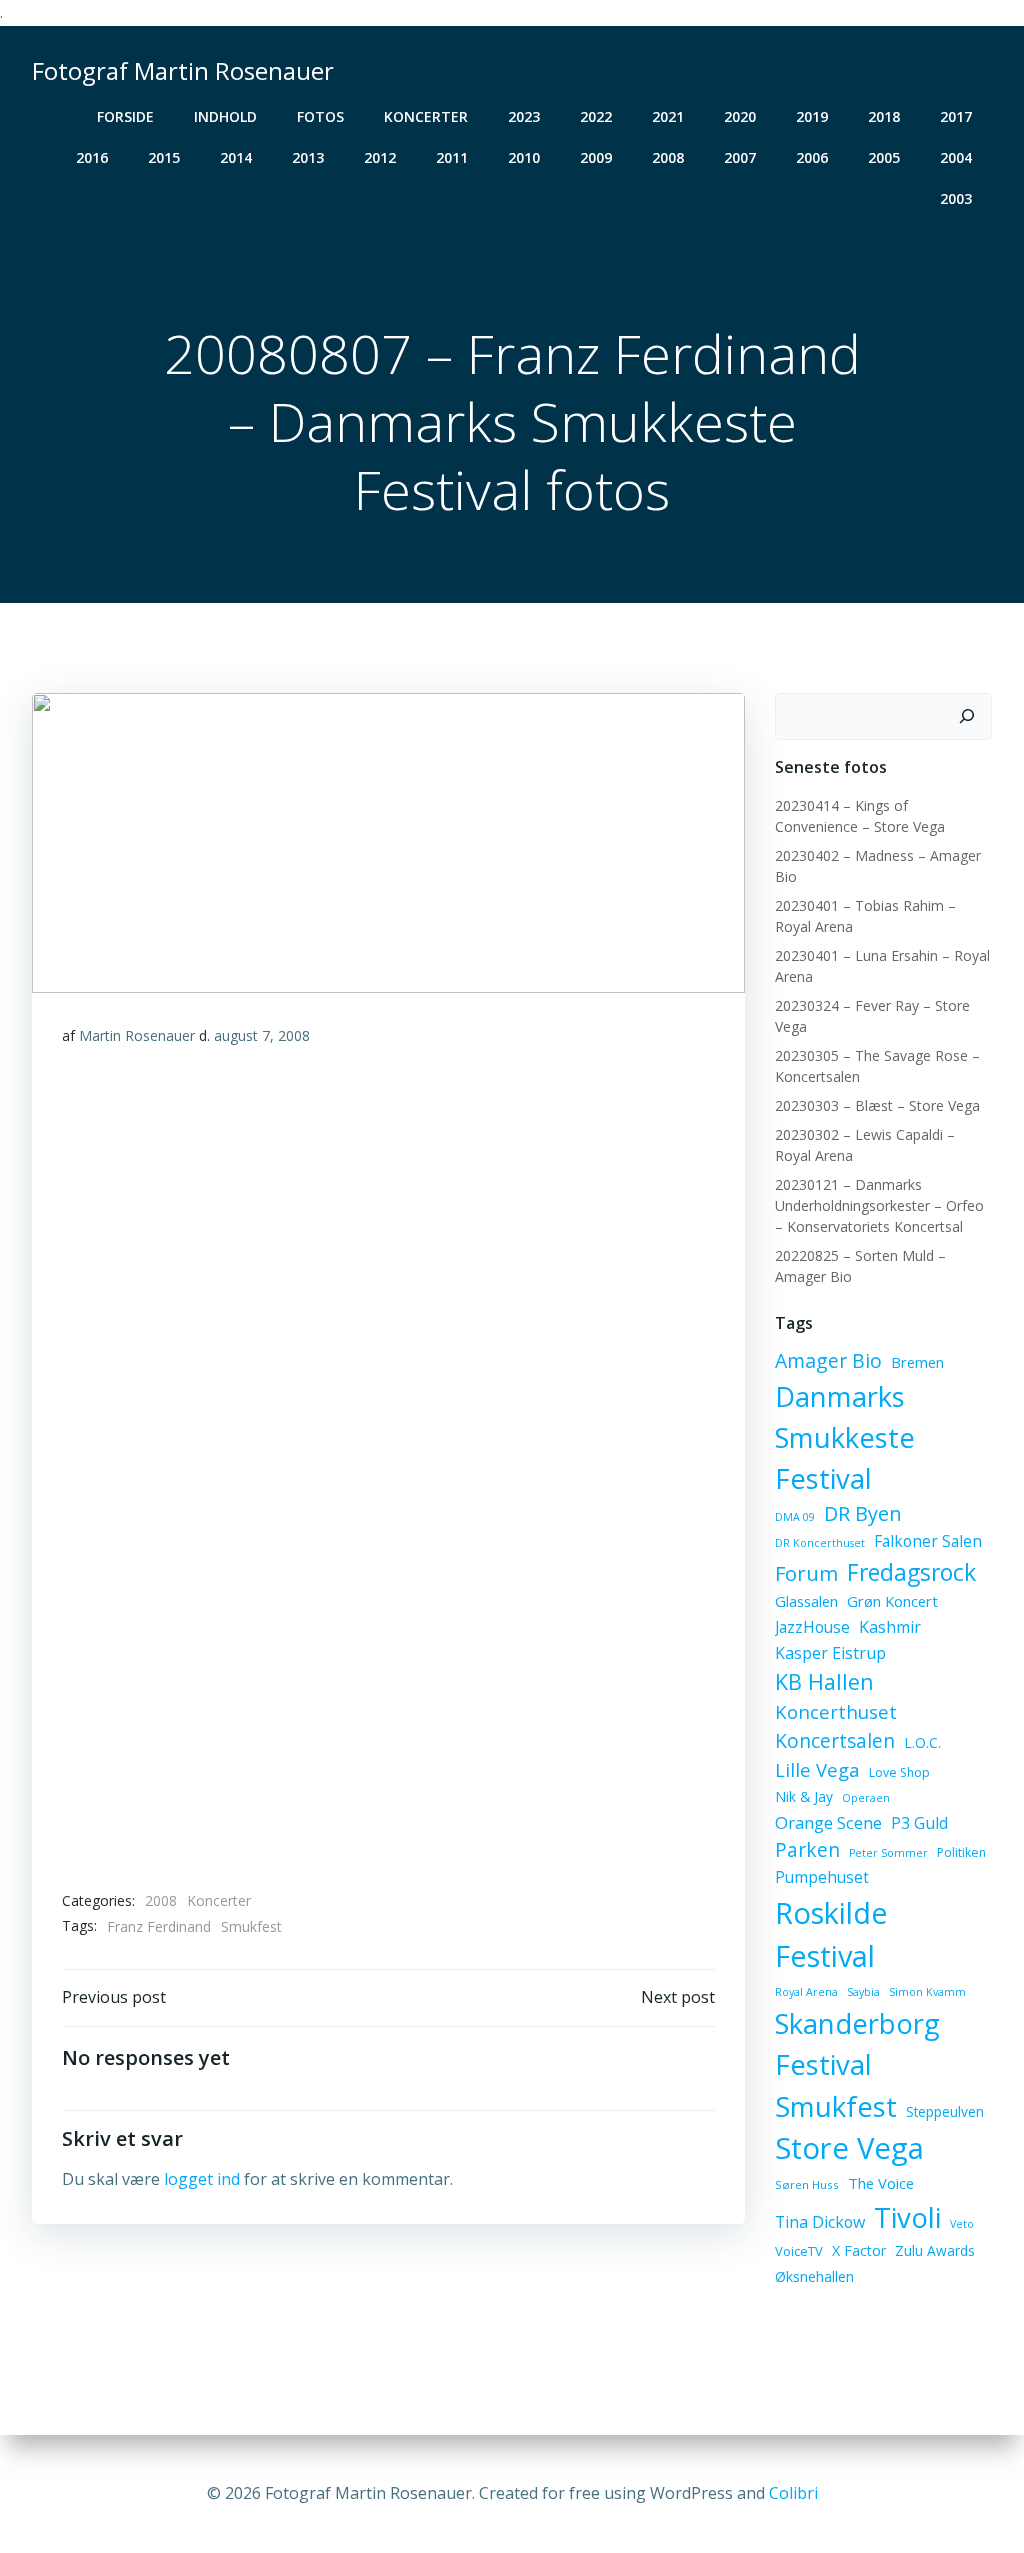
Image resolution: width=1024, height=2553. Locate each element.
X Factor (859, 2250)
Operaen (866, 1798)
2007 (740, 157)
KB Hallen (824, 1681)
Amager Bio (828, 1360)
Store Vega (849, 2148)
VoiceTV (799, 2251)
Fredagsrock (911, 1572)
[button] (388, 1468)
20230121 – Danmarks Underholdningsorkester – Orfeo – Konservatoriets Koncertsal (879, 1205)
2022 (596, 116)
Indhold (225, 116)
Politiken (961, 1852)
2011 (452, 157)
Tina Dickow (820, 2222)
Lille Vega (817, 1769)
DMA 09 (795, 1517)
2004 (956, 157)
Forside (125, 116)
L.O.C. (922, 1742)
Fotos (320, 116)
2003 (956, 198)
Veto (962, 2224)
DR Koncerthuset (820, 1543)
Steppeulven (945, 2111)
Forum (806, 1573)
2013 (308, 157)
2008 (668, 157)
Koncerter (426, 116)
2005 (884, 157)
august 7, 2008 (262, 1035)
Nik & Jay (804, 1796)
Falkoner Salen (928, 1541)
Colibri (793, 2493)
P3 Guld (919, 1823)
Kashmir (890, 1627)
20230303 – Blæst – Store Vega (877, 1105)
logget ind (202, 2179)
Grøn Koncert (892, 1601)
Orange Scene (828, 1822)
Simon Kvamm (927, 1992)
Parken (807, 1850)
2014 (236, 157)
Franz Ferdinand (159, 1926)
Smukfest (251, 1926)
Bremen (917, 1362)
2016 (92, 157)
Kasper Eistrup (830, 1653)
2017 (956, 116)
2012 (380, 157)
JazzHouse (812, 1627)
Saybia (863, 1992)
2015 (164, 157)
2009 (596, 157)
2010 (524, 157)
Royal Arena (806, 1992)
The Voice (881, 2183)
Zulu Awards (935, 2250)
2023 (524, 116)
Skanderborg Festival (857, 2044)
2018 (884, 116)
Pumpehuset (822, 1877)
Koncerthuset (836, 1711)
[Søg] (967, 717)
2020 (740, 116)
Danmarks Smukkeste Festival (845, 1437)
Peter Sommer (888, 1853)
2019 (812, 116)
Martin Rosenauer (137, 1035)
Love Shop (899, 1772)
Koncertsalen (835, 1741)
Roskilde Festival (831, 1934)
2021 (668, 116)
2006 (812, 157)
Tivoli (907, 2217)
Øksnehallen (814, 2276)
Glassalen (806, 1601)
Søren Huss (807, 2184)
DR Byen (863, 1513)
